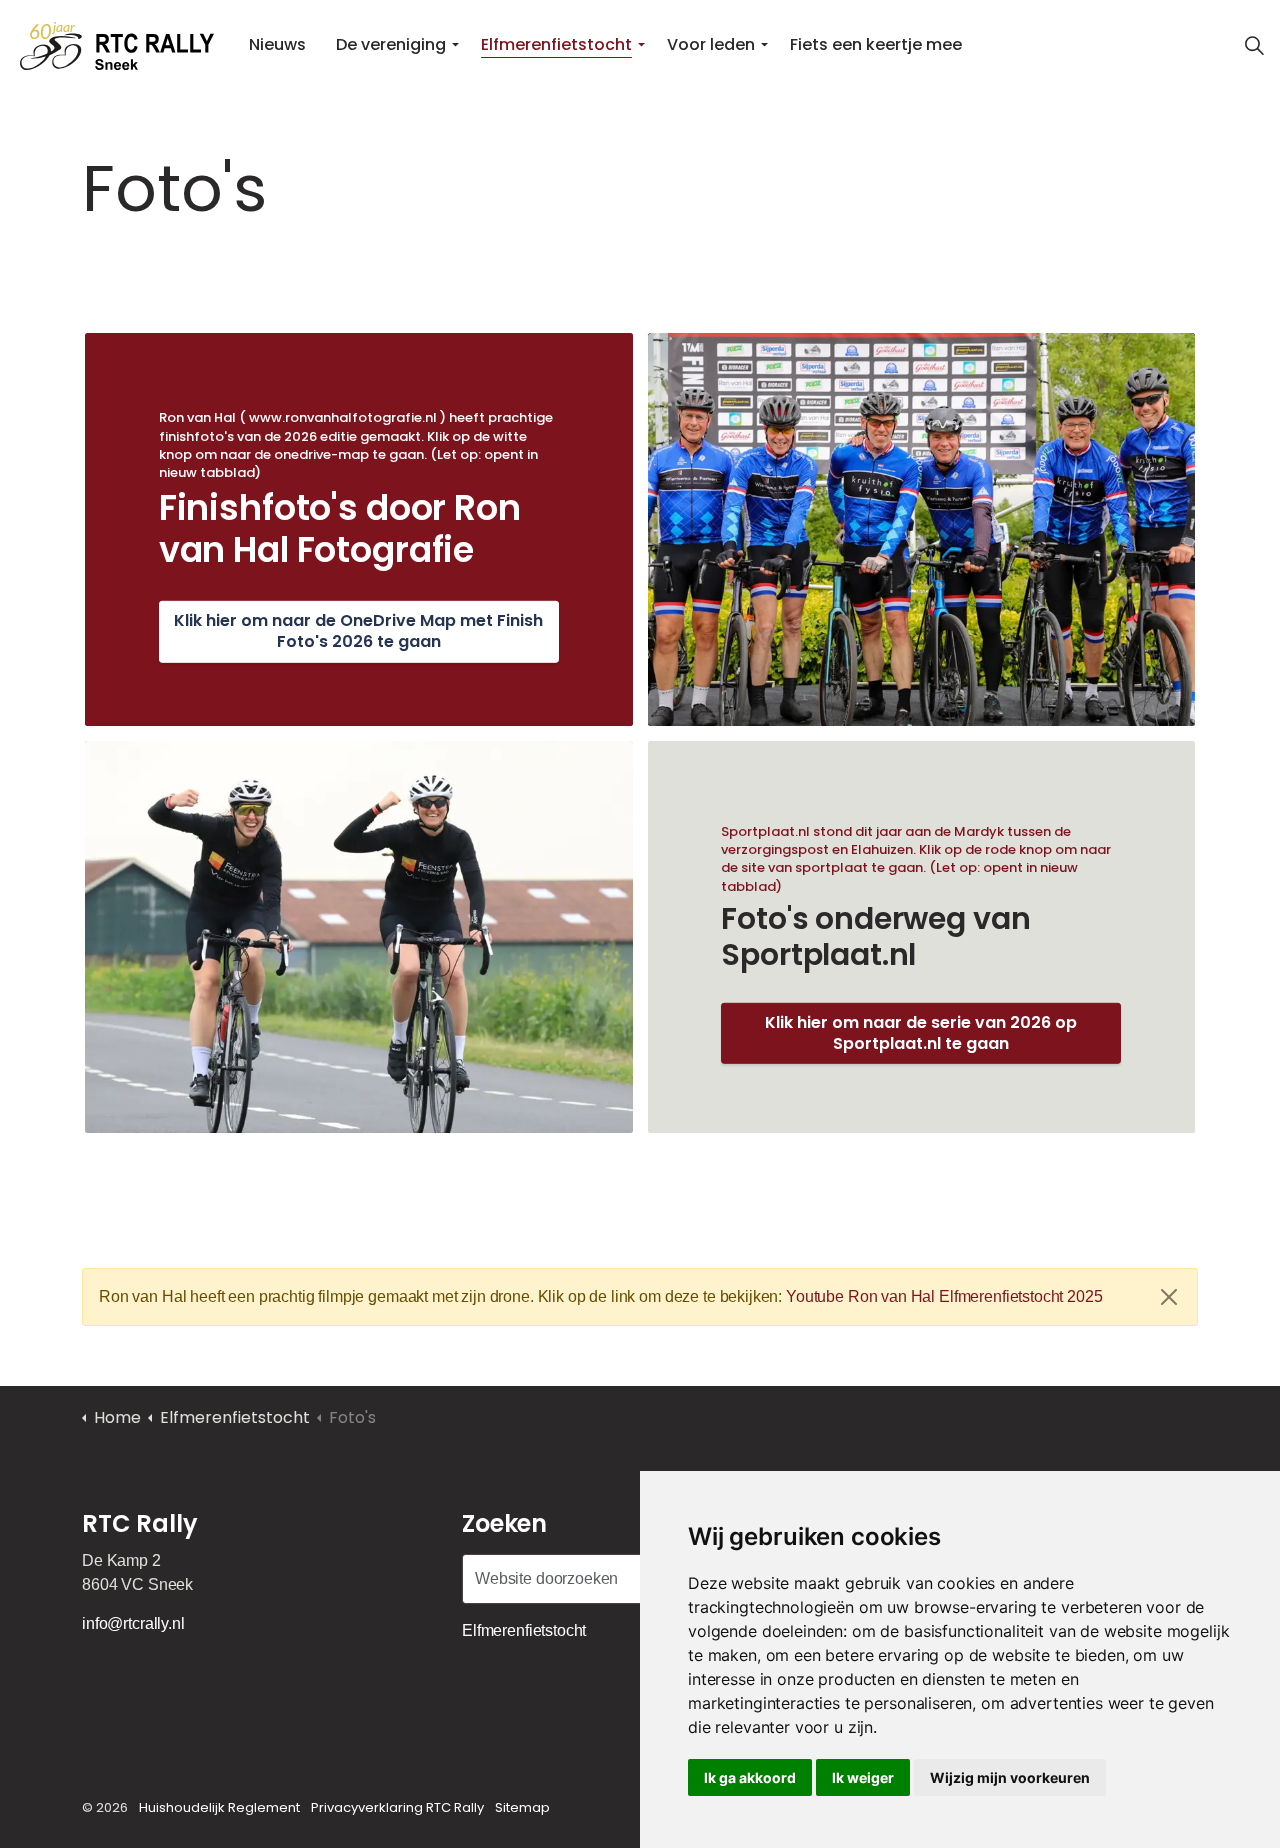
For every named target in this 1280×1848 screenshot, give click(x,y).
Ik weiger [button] (863, 1777)
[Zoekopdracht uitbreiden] (1254, 45)
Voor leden (711, 44)
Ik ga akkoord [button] (750, 1777)
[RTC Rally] (117, 45)
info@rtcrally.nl (133, 1623)
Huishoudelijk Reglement (219, 1807)
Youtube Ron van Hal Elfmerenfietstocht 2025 (944, 1296)
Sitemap (522, 1807)
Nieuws (277, 44)
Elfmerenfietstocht (556, 44)
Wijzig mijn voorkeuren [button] (1010, 1777)
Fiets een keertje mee (876, 44)
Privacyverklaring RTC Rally (397, 1807)
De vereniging (391, 44)
